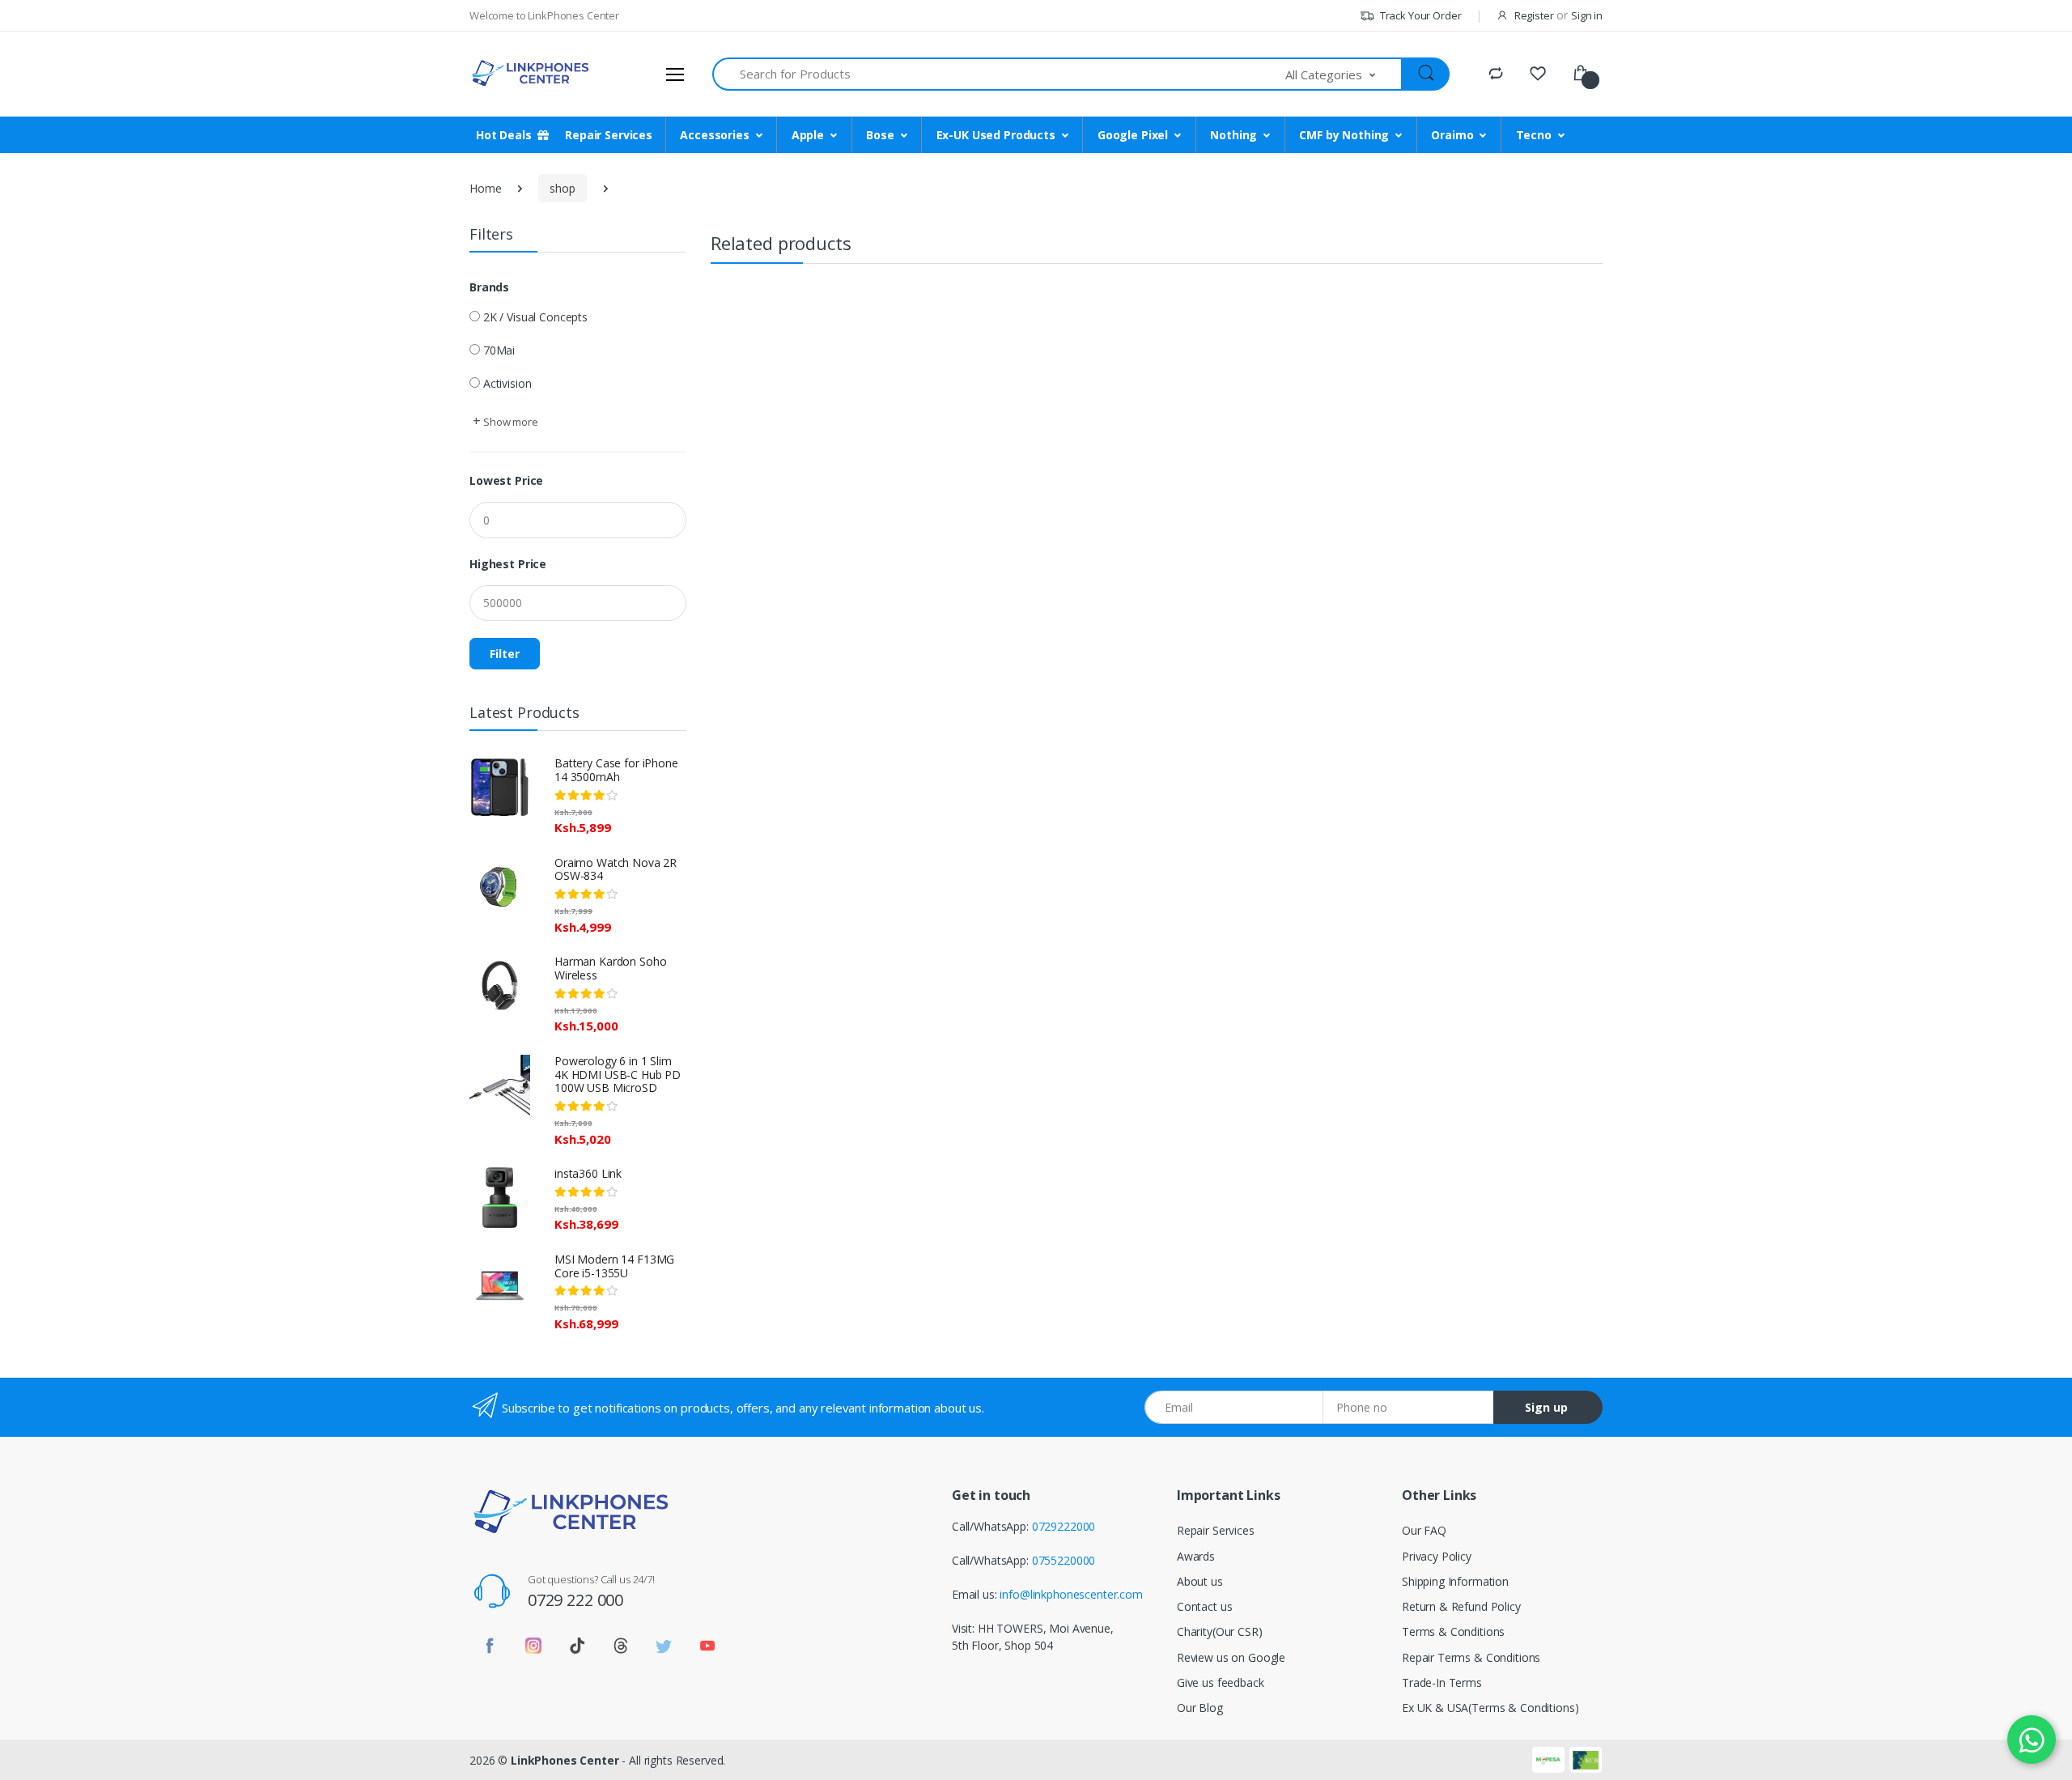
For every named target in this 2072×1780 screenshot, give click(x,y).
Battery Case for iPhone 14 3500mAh (616, 770)
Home (485, 188)
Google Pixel (1133, 135)
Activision (507, 383)
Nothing (1233, 135)
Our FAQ (1424, 1530)
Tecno (1534, 135)
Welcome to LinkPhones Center (544, 15)
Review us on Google (1231, 1657)
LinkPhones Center (565, 1760)
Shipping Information (1455, 1581)
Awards (1196, 1556)
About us (1200, 1581)
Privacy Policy (1437, 1556)
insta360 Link (588, 1173)
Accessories (714, 135)
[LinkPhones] (530, 74)
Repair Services (1216, 1530)
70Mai (499, 350)
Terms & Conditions (1453, 1631)
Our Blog (1200, 1708)
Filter (505, 654)
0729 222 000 (575, 1600)
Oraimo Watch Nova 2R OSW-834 (616, 869)
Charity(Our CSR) (1220, 1631)
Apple (808, 135)
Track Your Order (1419, 15)
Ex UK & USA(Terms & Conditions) (1490, 1708)
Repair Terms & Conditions (1471, 1657)
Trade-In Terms (1442, 1682)
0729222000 (1064, 1526)
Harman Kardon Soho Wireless (610, 968)
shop (562, 188)
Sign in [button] (1587, 15)
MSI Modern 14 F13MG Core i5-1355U (614, 1266)
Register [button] (1534, 15)
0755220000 (1064, 1560)
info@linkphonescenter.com (1071, 1594)
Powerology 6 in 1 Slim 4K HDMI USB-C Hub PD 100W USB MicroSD (618, 1075)
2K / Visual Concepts (535, 317)
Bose (880, 135)
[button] (1344, 74)
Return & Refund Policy (1461, 1606)
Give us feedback (1221, 1682)
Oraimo (1452, 135)
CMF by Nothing (1344, 135)
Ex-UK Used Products (996, 135)
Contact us (1205, 1606)
